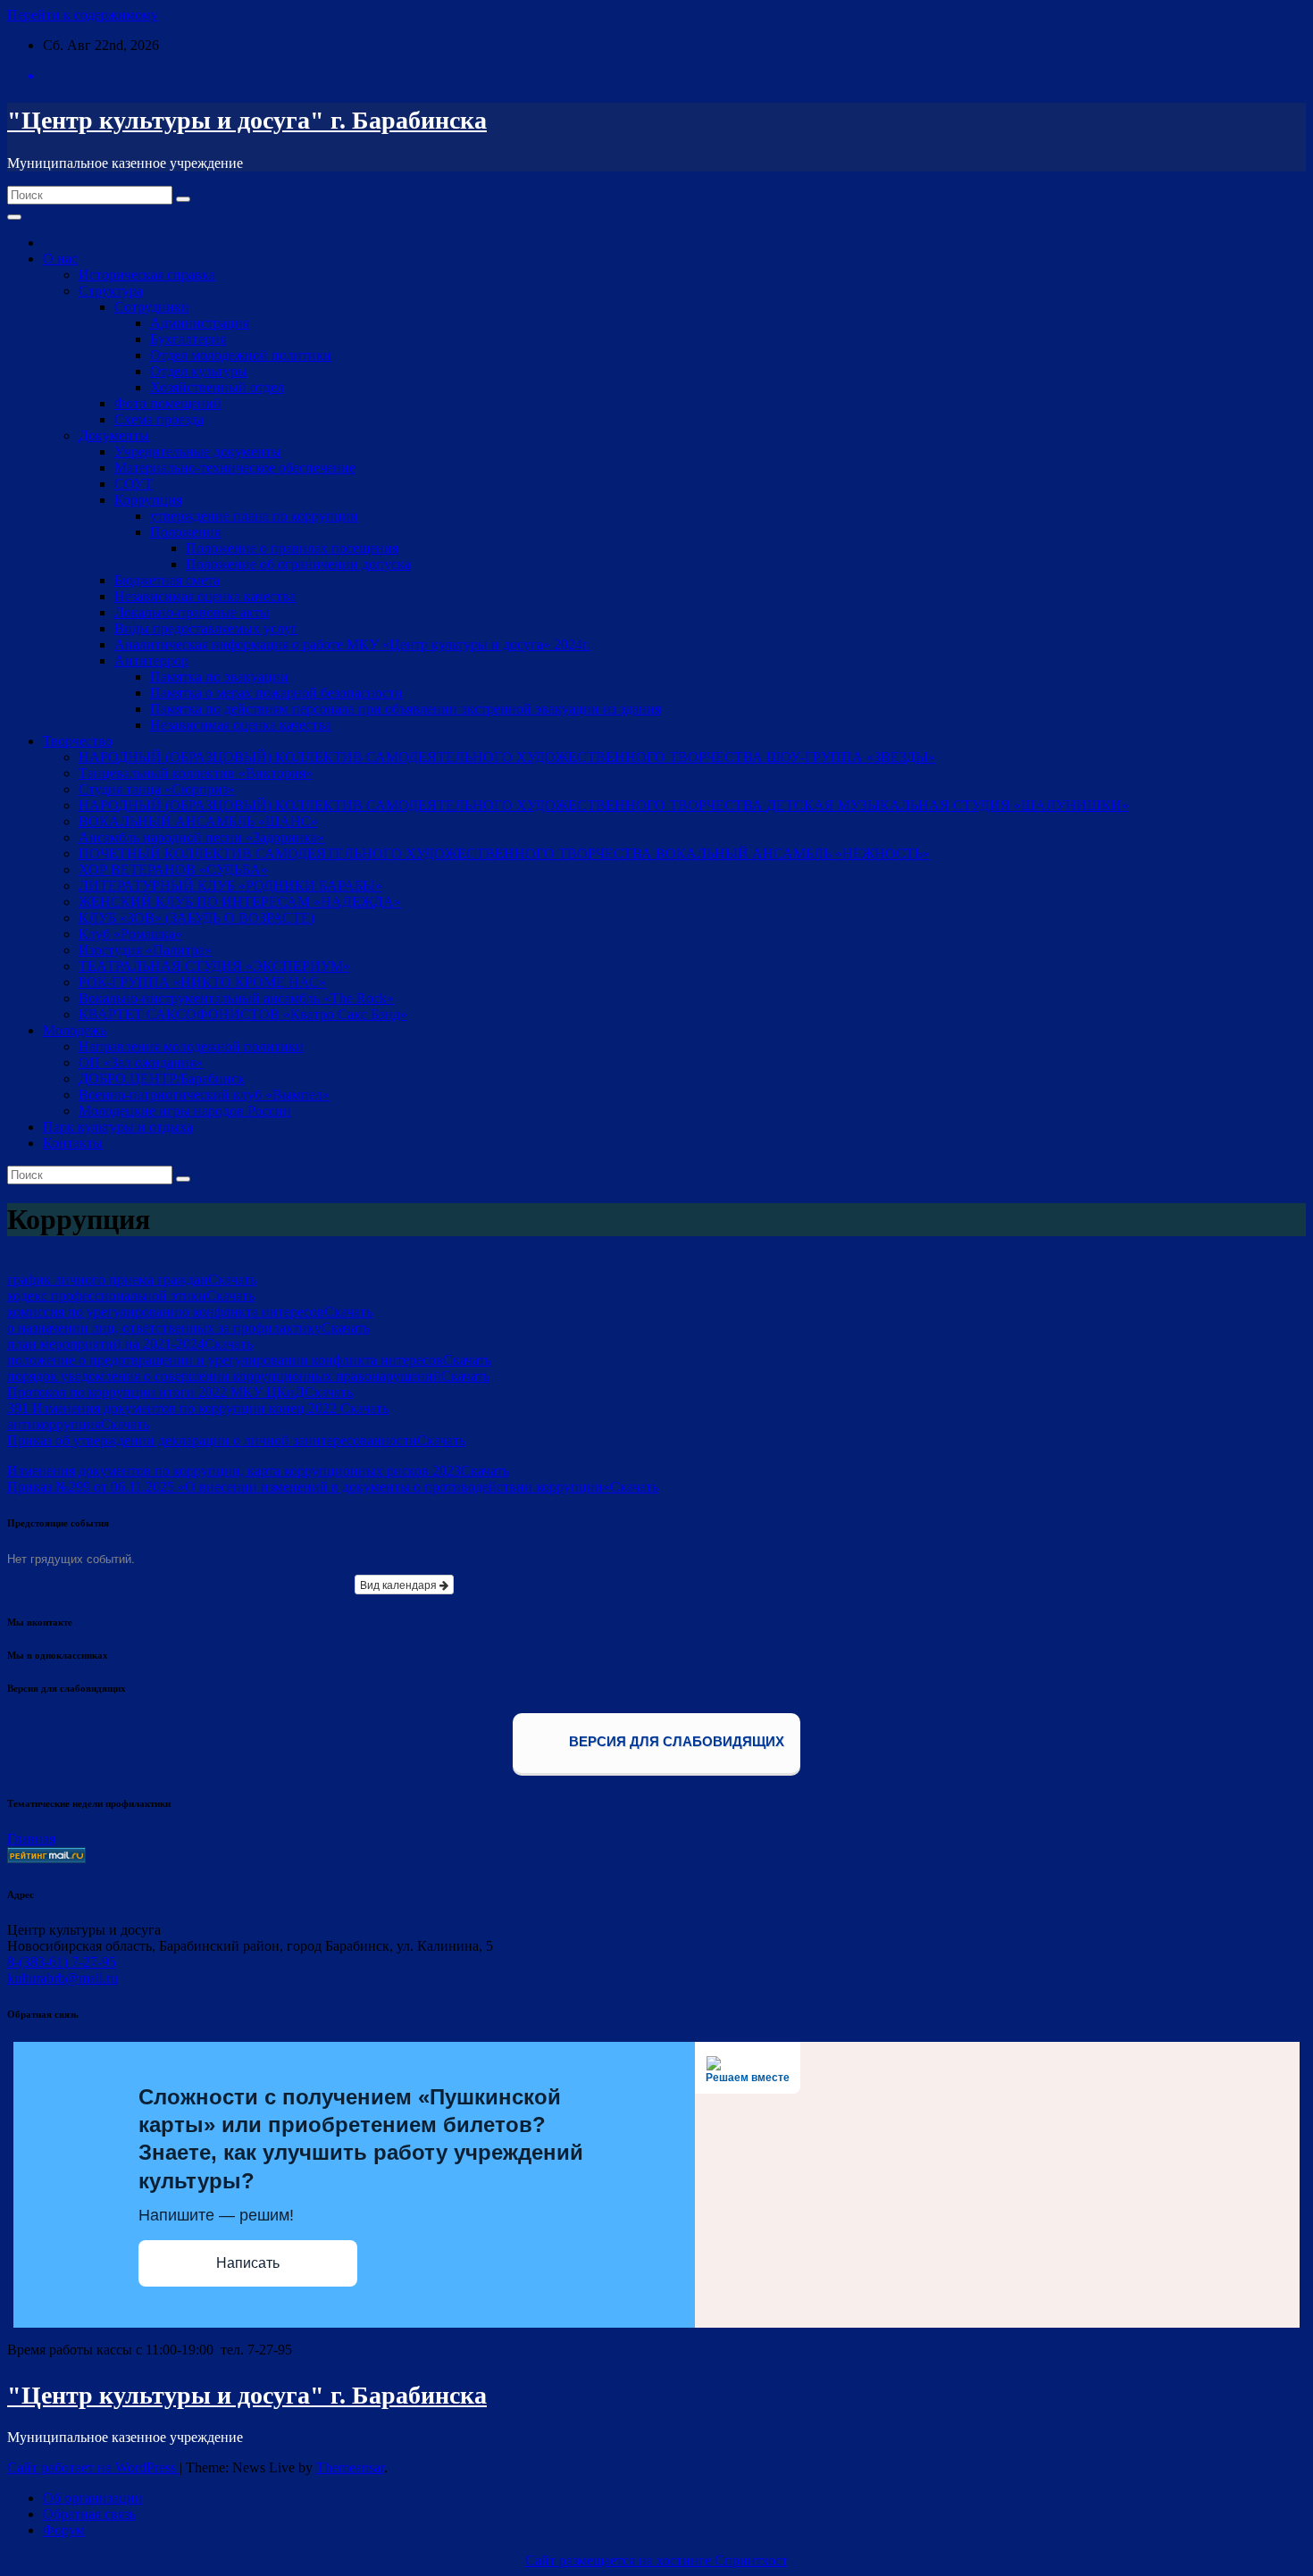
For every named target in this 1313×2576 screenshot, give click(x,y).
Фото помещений (168, 403)
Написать (248, 2263)
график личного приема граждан (108, 1280)
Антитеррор (151, 661)
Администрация (200, 323)
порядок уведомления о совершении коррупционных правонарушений (224, 1376)
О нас (60, 259)
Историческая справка (147, 275)
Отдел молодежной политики (241, 355)
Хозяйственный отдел (217, 387)
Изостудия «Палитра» (145, 950)
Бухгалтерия (188, 339)
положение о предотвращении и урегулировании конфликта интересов (225, 1360)
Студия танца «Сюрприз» (157, 789)
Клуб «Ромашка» (130, 934)
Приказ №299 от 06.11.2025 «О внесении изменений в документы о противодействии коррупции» (309, 1487)
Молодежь (75, 1030)
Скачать (232, 1280)
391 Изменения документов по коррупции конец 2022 (174, 1408)
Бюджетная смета (167, 580)
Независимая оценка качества (205, 596)
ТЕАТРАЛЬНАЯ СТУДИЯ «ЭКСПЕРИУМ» (214, 966)
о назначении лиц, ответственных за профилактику (164, 1328)
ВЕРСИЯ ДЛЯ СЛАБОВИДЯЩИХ (675, 1742)
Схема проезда (159, 419)
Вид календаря (400, 1584)
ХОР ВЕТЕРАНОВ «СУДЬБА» (173, 870)
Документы (114, 435)
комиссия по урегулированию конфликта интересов (166, 1312)
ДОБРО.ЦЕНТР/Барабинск (162, 1079)
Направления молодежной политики (191, 1046)
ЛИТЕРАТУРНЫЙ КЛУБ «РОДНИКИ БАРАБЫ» (230, 886)
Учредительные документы (198, 452)
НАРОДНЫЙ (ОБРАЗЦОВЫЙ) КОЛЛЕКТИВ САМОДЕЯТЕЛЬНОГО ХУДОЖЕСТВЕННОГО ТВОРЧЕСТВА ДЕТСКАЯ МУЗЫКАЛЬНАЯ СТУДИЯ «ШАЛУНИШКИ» (604, 805)
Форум (64, 2530)
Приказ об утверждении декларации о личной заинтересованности (212, 1440)
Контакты (73, 1143)
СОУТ (134, 484)
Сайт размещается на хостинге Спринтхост (656, 2560)
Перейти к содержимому (83, 15)
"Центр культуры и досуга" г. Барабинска (247, 120)
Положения (185, 532)
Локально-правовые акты (192, 612)
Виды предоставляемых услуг (206, 628)
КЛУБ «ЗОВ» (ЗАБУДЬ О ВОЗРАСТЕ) (197, 918)
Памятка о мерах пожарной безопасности (276, 693)
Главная (31, 1839)
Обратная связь (89, 2514)
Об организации (93, 2498)
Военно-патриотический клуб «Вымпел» (204, 1095)
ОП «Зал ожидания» (141, 1062)
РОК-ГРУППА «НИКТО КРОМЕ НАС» (202, 982)
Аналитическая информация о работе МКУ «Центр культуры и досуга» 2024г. (352, 644)
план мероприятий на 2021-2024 (106, 1344)
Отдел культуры (199, 371)
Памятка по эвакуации (219, 677)
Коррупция (148, 500)
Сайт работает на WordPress (93, 2467)
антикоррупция (54, 1424)
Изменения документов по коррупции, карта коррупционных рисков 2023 (234, 1471)
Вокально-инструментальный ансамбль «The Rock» (236, 998)
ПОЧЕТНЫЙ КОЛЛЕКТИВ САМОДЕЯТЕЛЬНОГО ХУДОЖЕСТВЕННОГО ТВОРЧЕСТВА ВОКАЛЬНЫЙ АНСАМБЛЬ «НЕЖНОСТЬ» (504, 853)
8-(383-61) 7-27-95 (62, 1962)
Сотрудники (152, 307)
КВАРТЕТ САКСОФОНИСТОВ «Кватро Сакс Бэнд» (243, 1014)
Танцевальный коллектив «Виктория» (196, 773)
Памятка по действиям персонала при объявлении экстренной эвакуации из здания (406, 709)
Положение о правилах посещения (292, 548)
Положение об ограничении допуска (298, 564)
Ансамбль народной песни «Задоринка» (201, 837)
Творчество (78, 741)
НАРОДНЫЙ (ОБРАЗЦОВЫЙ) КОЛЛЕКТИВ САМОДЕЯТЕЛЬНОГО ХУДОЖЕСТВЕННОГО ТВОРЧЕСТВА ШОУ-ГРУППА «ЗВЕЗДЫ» (507, 757)
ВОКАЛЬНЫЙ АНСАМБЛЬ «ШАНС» (198, 821)
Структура (111, 291)
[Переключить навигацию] (14, 217)
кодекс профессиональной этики (107, 1296)
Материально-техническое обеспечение (235, 468)
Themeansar (350, 2467)
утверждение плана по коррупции (254, 516)
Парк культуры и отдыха (118, 1127)
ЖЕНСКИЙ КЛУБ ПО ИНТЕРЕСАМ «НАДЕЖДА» (240, 902)
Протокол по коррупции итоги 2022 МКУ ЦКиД (156, 1392)
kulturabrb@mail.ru (63, 1978)
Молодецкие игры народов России (185, 1111)
